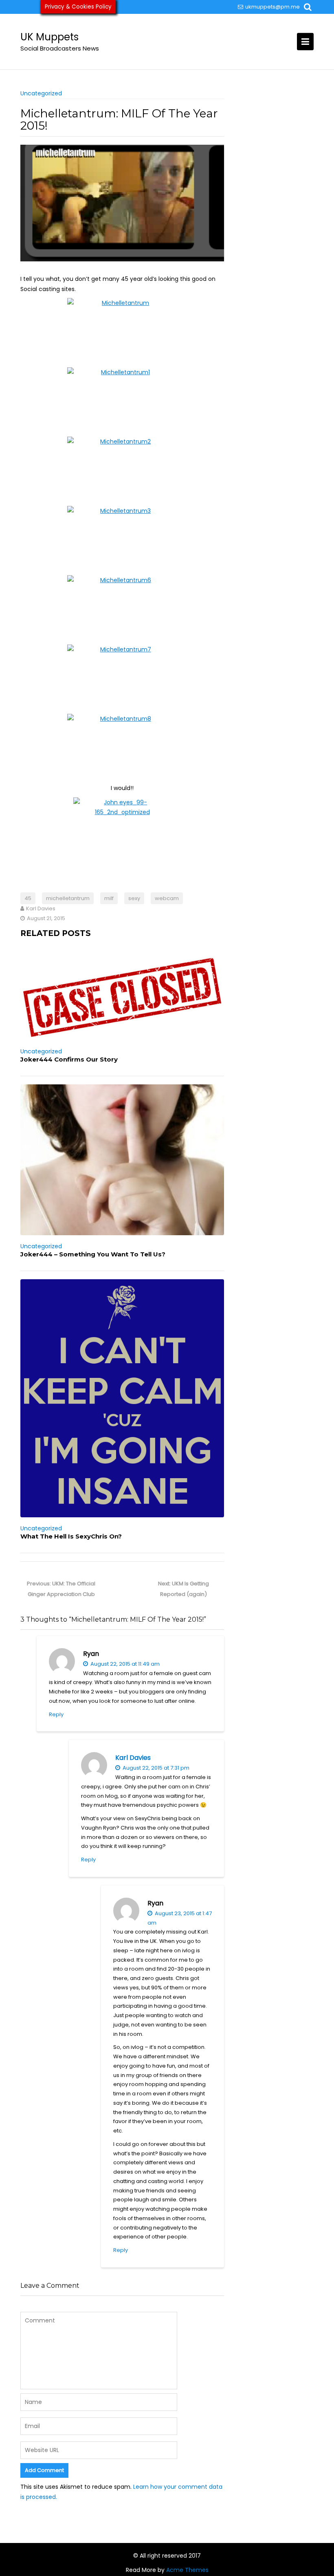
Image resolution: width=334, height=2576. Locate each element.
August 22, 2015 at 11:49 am (124, 1664)
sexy (134, 898)
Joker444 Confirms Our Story (69, 1059)
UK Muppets (49, 37)
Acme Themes (187, 2570)
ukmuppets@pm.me (272, 7)
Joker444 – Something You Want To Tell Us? (93, 1254)
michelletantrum (68, 898)
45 (28, 898)
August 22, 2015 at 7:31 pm (155, 1768)
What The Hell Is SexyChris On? (71, 1536)
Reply (56, 1714)
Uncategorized (41, 93)
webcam (167, 898)
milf (109, 898)
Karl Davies (133, 1758)
